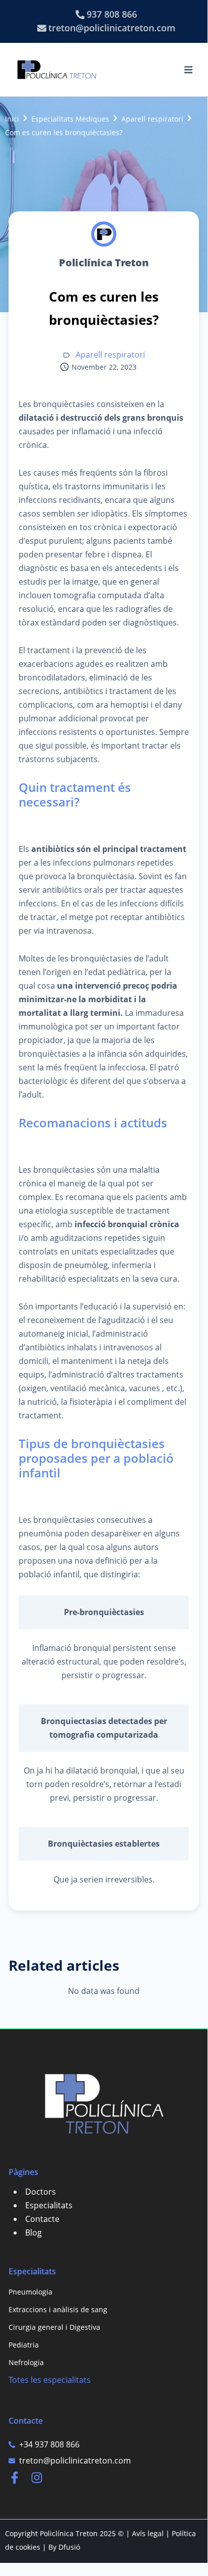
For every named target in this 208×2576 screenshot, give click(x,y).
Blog (33, 2232)
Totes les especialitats (50, 2380)
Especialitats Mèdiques (70, 119)
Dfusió (69, 2547)
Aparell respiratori (152, 119)
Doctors (41, 2192)
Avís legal (148, 2533)
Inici (12, 119)
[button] (188, 70)
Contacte (42, 2219)
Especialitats (49, 2205)
